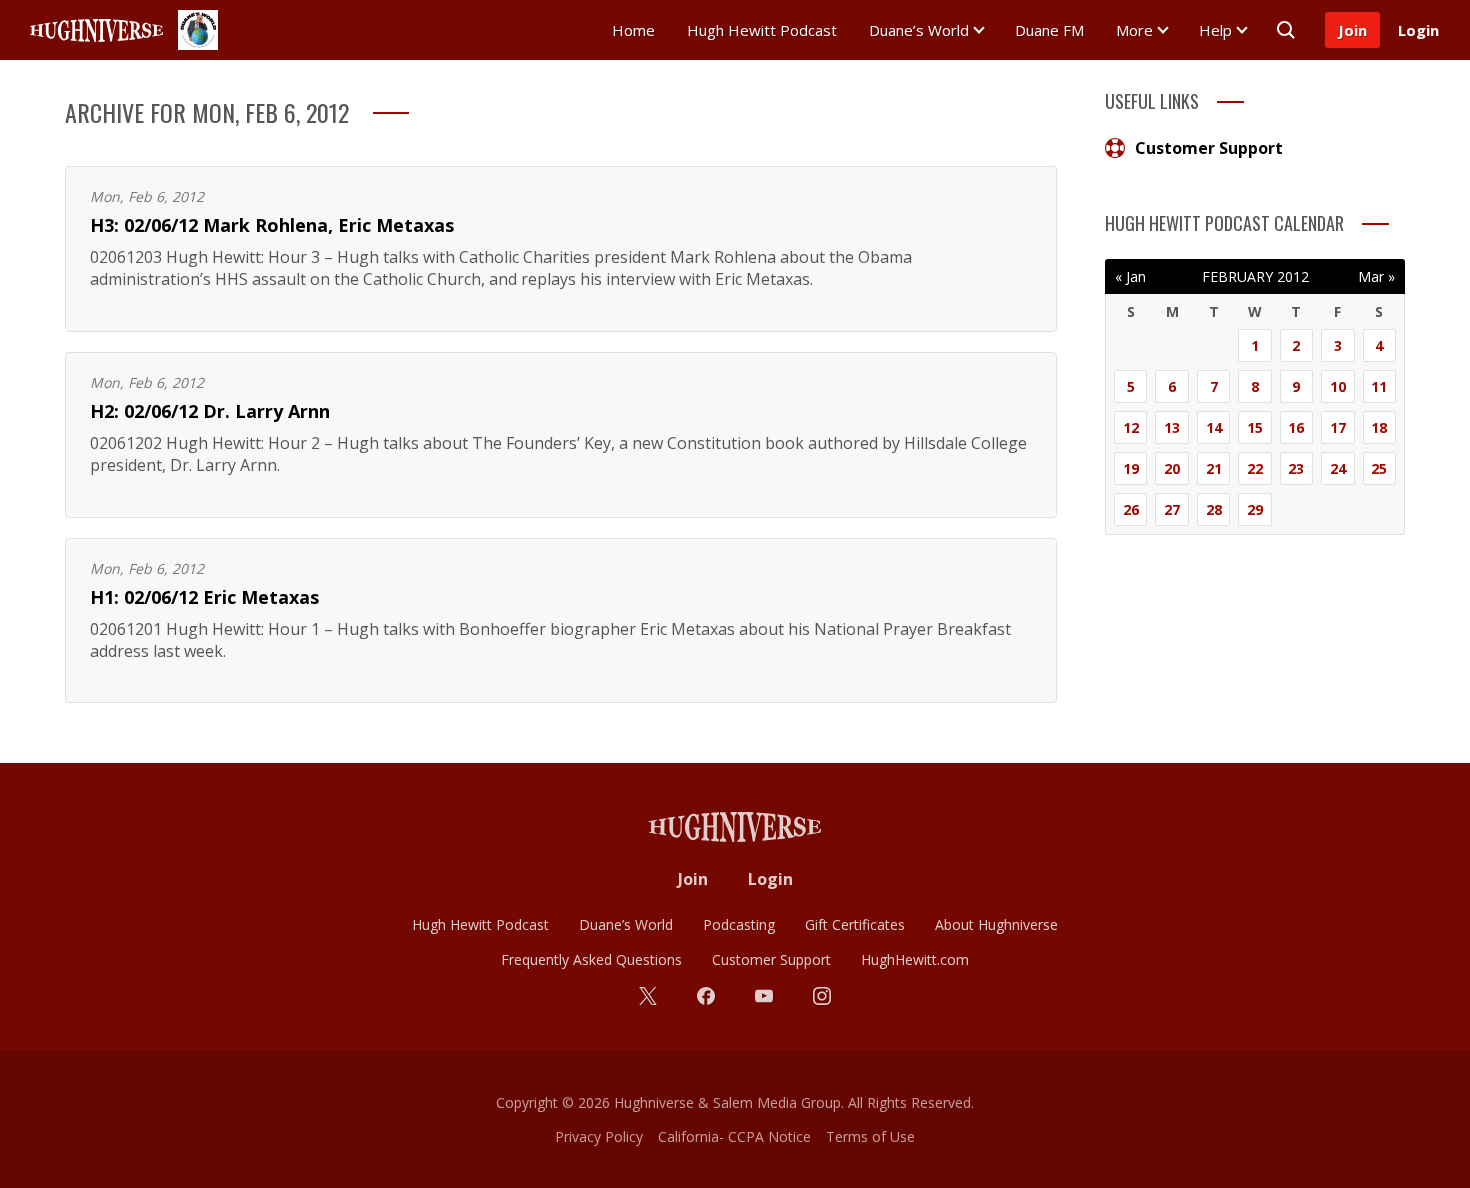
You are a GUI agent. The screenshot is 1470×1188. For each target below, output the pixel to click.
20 (1172, 468)
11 (1379, 386)
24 (1338, 468)
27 (1172, 509)
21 (1214, 468)
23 (1296, 468)
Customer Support (1209, 148)
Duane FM (1049, 30)
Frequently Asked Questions (591, 959)
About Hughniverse (996, 924)
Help (1215, 30)
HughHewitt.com (915, 959)
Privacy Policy (599, 1136)
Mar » (1376, 276)
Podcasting (739, 924)
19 (1131, 468)
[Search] (1286, 30)
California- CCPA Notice (734, 1136)
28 (1214, 509)
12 (1131, 427)
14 (1214, 427)
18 (1379, 427)
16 (1296, 427)
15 (1255, 427)
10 (1338, 386)
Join (1352, 30)
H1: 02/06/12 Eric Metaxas (204, 597)
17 (1338, 427)
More (1134, 30)
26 (1131, 509)
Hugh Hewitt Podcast (762, 30)
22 (1255, 468)
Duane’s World (919, 30)
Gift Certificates (855, 924)
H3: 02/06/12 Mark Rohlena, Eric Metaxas (272, 225)
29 (1255, 509)
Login (1418, 30)
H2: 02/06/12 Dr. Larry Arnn (210, 411)
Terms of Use (870, 1136)
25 (1379, 468)
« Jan (1130, 276)
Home (633, 30)
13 (1172, 427)
